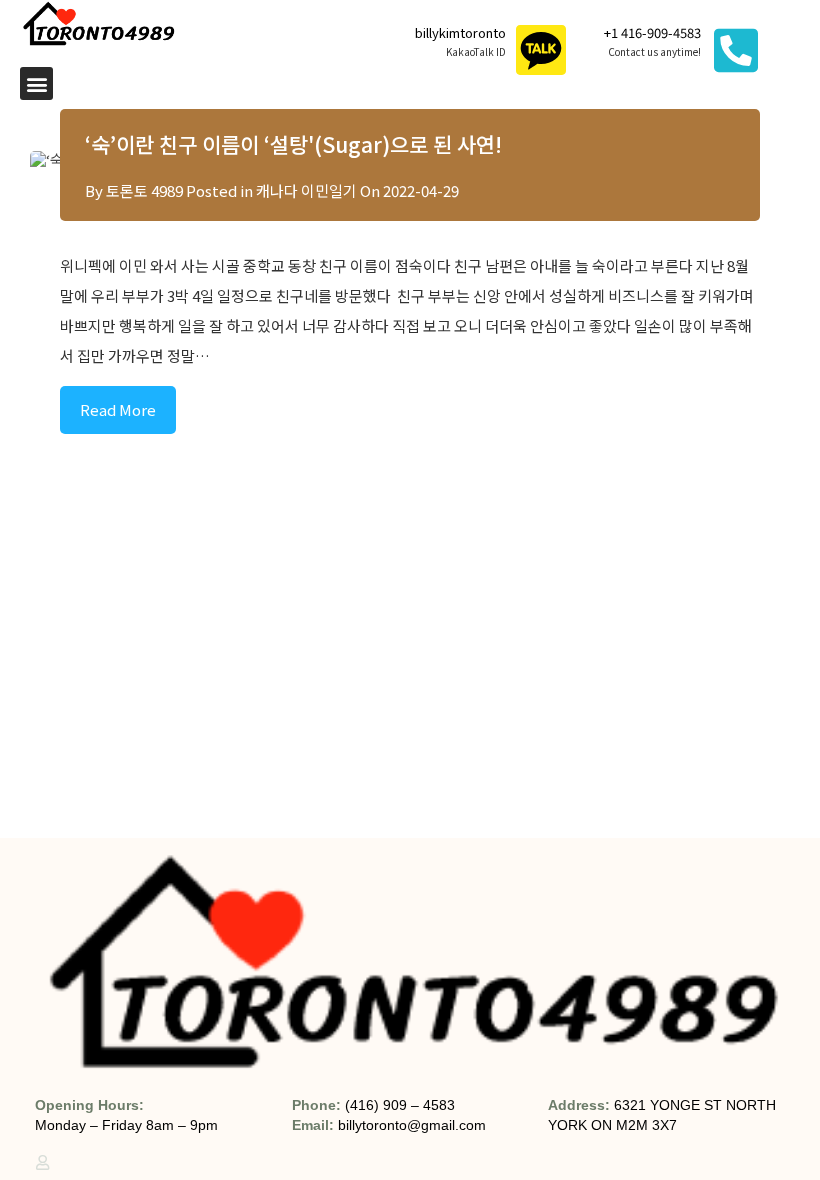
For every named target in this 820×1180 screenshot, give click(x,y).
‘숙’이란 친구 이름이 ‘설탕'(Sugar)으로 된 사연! (293, 144)
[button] (36, 83)
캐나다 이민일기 (306, 190)
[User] (42, 1162)
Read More (118, 409)
